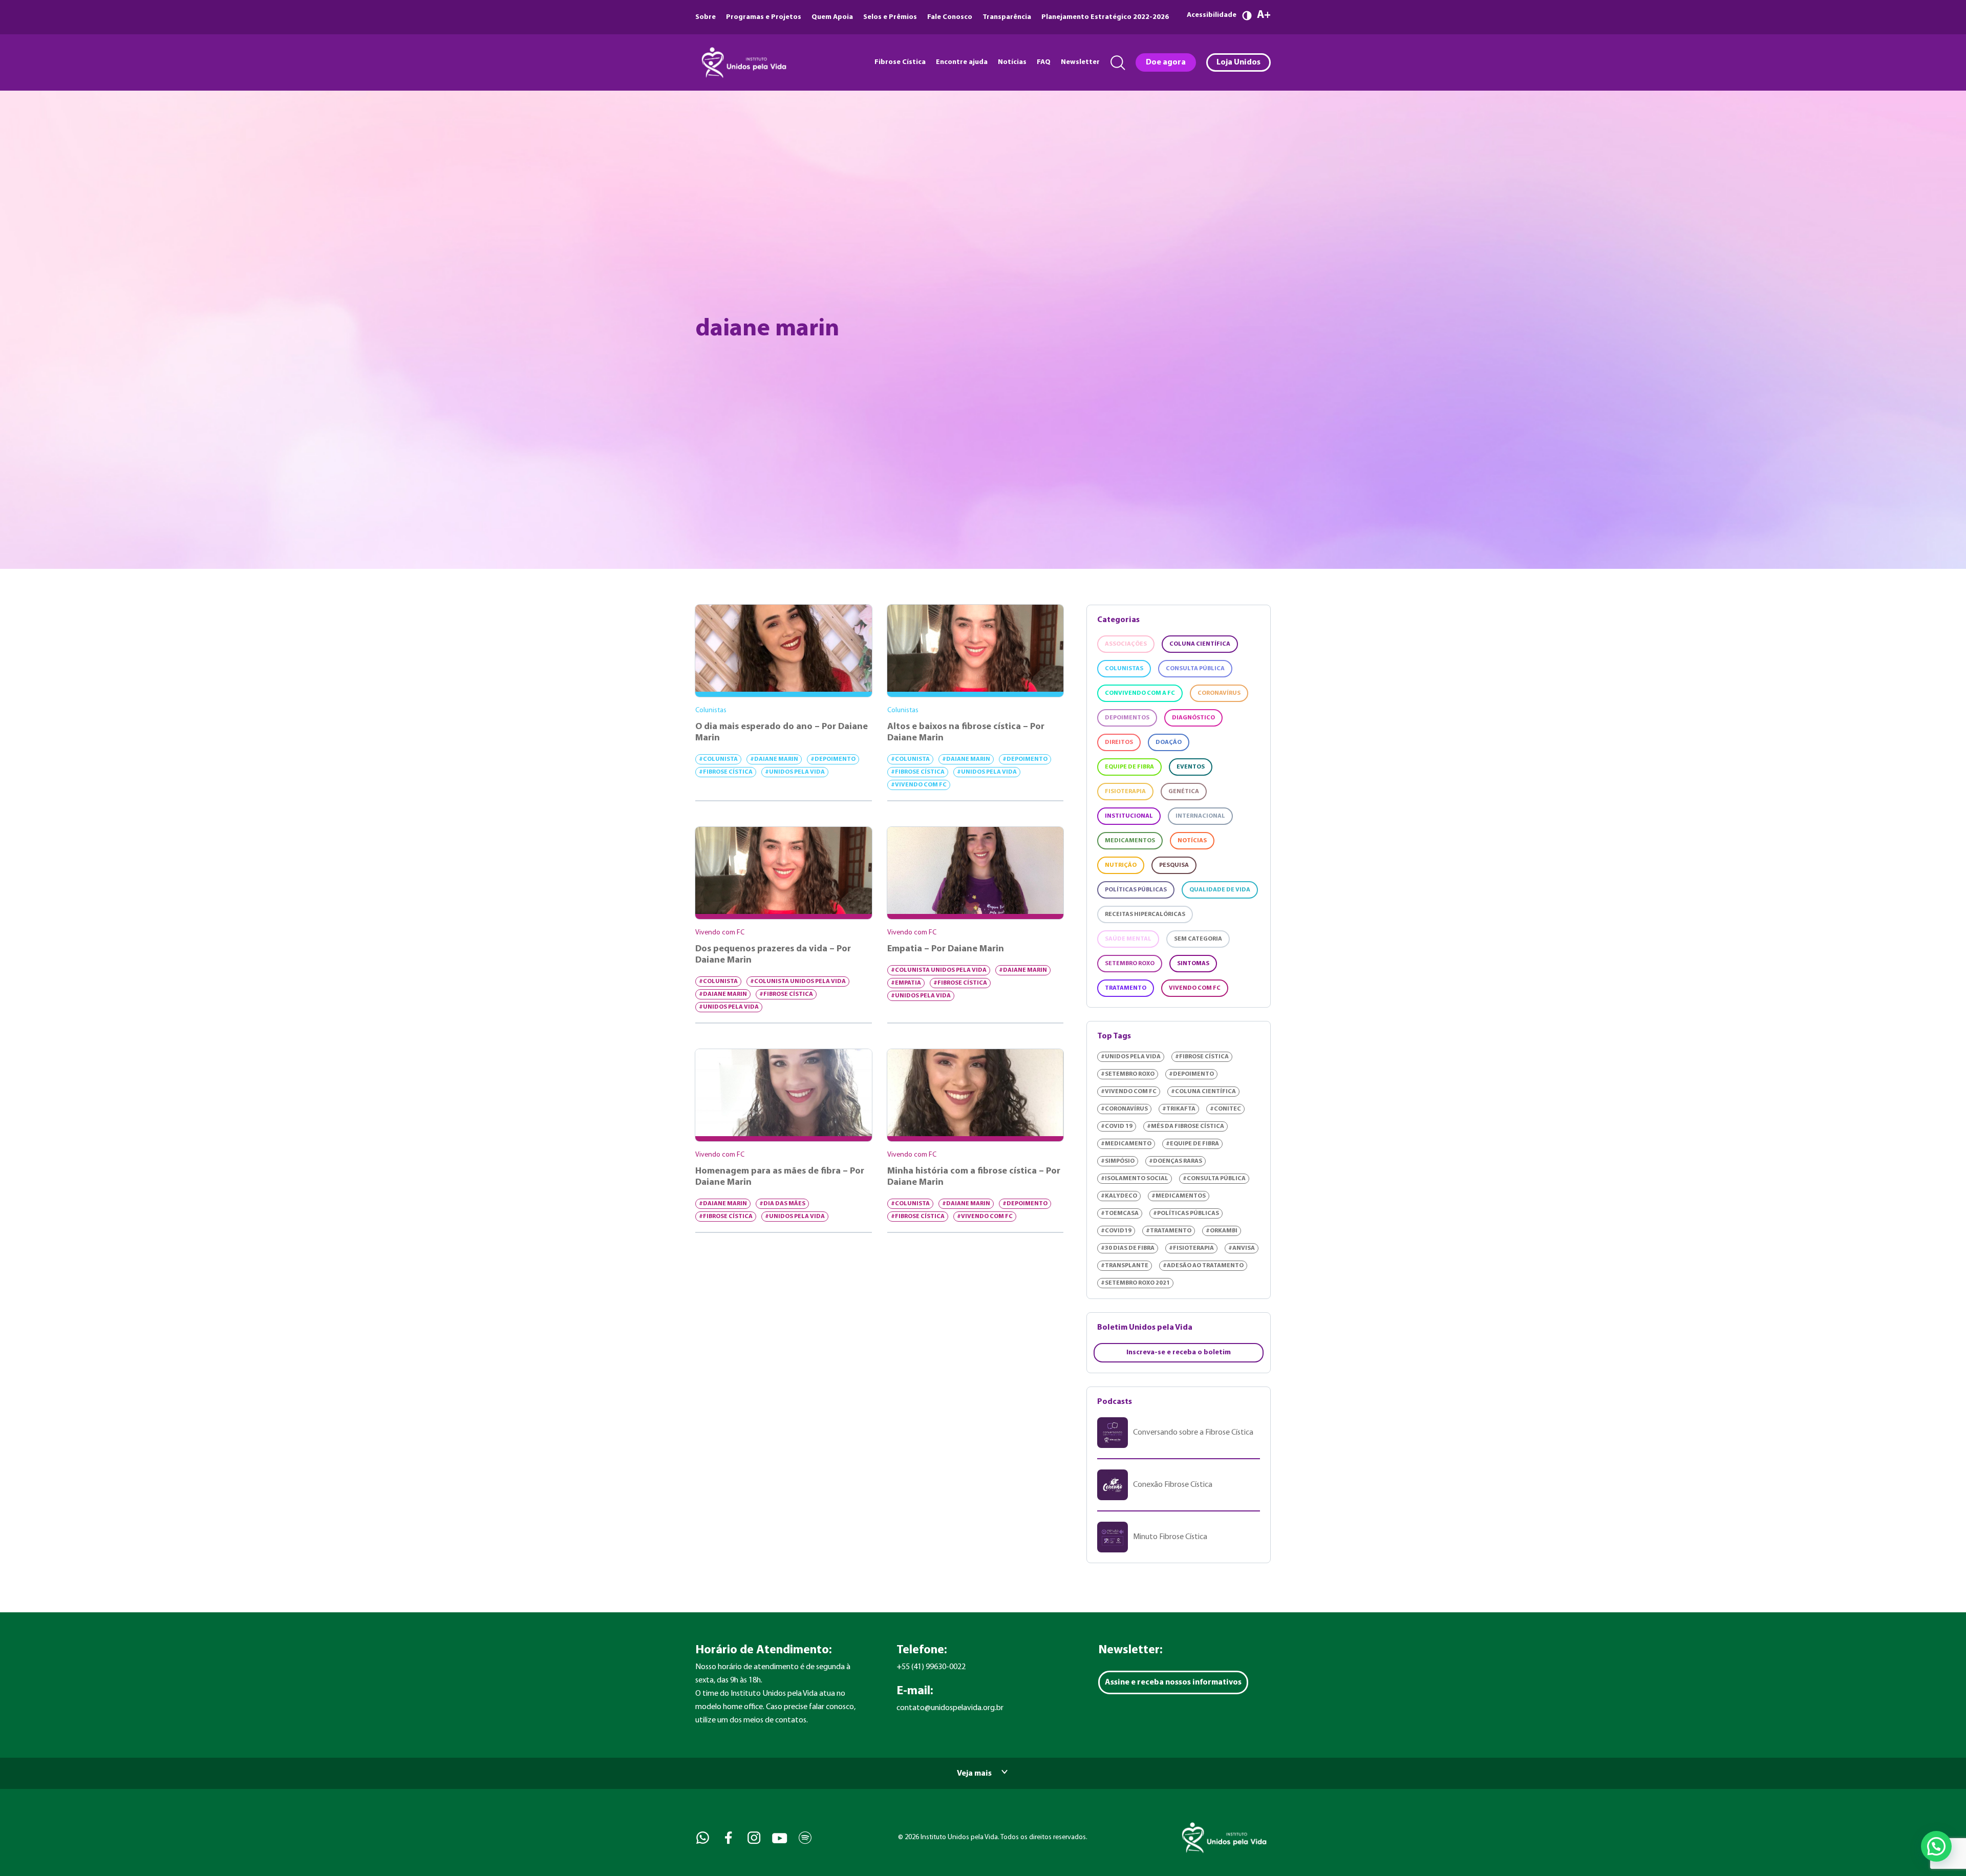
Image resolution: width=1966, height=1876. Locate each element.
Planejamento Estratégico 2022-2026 (1105, 17)
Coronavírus (1219, 693)
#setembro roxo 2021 (1135, 1283)
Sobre (706, 17)
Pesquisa (1174, 865)
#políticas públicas (1186, 1213)
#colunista (718, 759)
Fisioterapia (1125, 792)
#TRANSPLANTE (1125, 1266)
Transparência (1007, 17)
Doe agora (1166, 62)
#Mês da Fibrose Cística (1185, 1126)
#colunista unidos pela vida (798, 982)
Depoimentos (1127, 718)
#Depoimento (833, 759)
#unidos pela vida (795, 772)
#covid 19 (1117, 1126)
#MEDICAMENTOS (1179, 1196)
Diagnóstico (1193, 718)
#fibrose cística (726, 772)
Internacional (1200, 816)
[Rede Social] (702, 1838)
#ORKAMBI (1222, 1231)
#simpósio (1118, 1161)
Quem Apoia (832, 17)
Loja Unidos (1238, 62)
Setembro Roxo (1130, 964)
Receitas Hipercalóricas (1145, 914)
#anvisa (1242, 1248)
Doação (1169, 742)
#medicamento (1126, 1144)
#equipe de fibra (1192, 1144)
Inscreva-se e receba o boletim (1179, 1352)
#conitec (1225, 1109)
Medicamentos (1130, 841)
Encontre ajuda (962, 62)
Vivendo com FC (1195, 988)
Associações (1126, 644)
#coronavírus (1124, 1109)
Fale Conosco (950, 17)
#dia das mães (782, 1204)
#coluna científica (1203, 1092)
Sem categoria (1198, 939)
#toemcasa (1120, 1213)
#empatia (906, 983)
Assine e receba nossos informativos (1173, 1682)
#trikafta (1179, 1109)
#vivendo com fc (919, 785)
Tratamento (1126, 988)
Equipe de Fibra (1129, 767)
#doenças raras (1176, 1161)
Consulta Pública (1195, 669)
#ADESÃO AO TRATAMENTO (1203, 1266)
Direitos (1119, 742)
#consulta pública (1214, 1179)
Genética (1184, 792)
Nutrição (1121, 865)
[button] (1936, 1846)
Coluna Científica (1200, 644)
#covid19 (1116, 1231)
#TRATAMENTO (1169, 1231)
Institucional (1129, 816)
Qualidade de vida (1220, 890)
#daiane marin (774, 759)
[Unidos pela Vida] (743, 62)
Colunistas (1124, 669)
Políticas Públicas (1136, 890)
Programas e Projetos (764, 17)
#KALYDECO (1119, 1196)
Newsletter (1080, 62)
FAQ (1044, 62)
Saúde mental (1128, 939)
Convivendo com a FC (1140, 693)
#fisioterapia (1191, 1248)
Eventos (1191, 767)
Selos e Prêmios (890, 17)
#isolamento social (1135, 1179)
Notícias (1012, 62)
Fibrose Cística (900, 62)
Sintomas (1193, 964)
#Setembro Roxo (1128, 1074)
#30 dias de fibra (1128, 1248)
